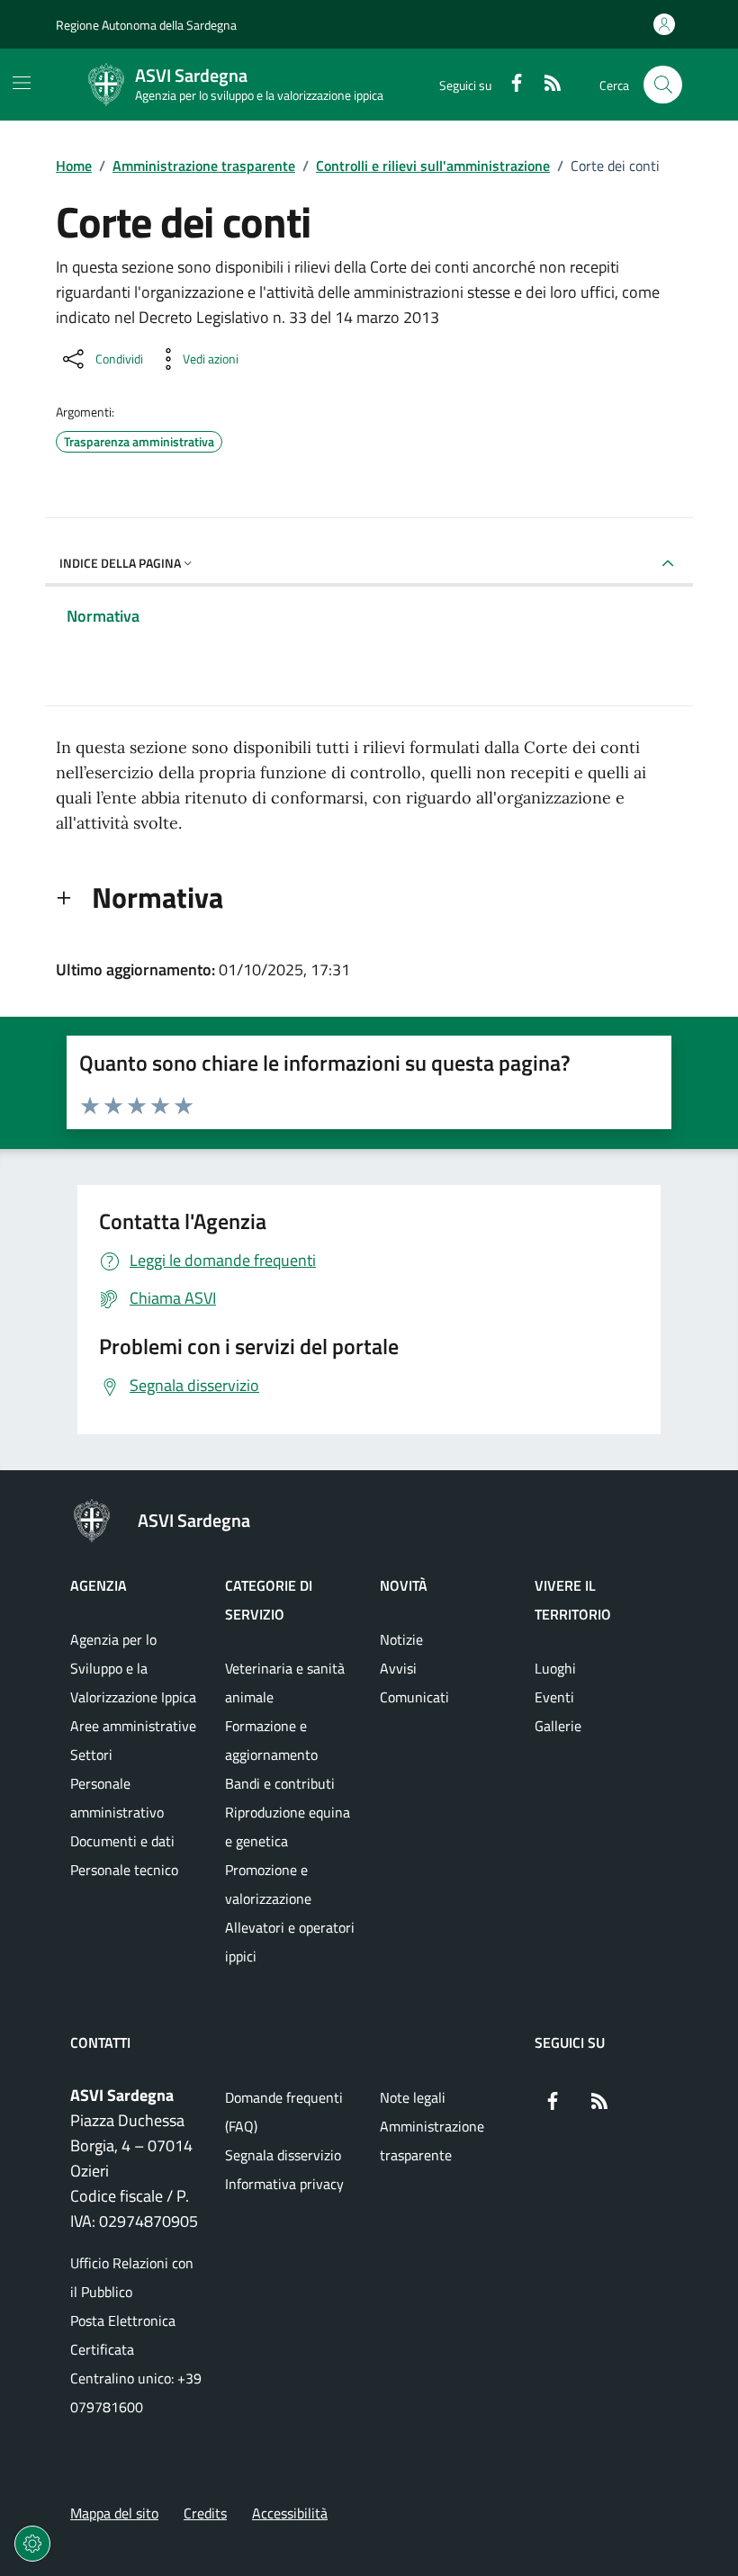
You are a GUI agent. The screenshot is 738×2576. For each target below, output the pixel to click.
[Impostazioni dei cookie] (32, 2544)
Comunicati (414, 1697)
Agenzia (99, 1585)
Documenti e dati (122, 1841)
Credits (205, 2513)
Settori (91, 1755)
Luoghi (555, 1668)
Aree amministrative (133, 1726)
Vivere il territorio (573, 1600)
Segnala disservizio (283, 2155)
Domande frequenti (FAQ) (284, 2112)
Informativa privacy (284, 2184)
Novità (404, 1585)
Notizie (401, 1639)
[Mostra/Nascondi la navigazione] (22, 83)
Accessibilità (290, 2513)
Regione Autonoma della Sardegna (146, 25)
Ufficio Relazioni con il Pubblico (132, 2277)
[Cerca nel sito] (663, 85)
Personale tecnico (124, 1870)
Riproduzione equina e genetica (288, 1827)
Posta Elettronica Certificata (123, 2335)
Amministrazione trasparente (204, 166)
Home (74, 166)
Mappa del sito (114, 2513)
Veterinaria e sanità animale (285, 1683)
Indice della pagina (120, 563)
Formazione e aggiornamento (271, 1740)
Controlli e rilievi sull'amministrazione (433, 166)
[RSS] (545, 85)
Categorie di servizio (269, 1600)
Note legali (413, 2097)
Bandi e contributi (280, 1783)
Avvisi (398, 1668)
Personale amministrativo (117, 1798)
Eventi (554, 1697)
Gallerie (558, 1726)
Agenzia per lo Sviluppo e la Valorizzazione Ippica (133, 1668)
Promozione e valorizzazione (268, 1884)
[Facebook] (509, 85)
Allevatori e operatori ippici (290, 1942)
